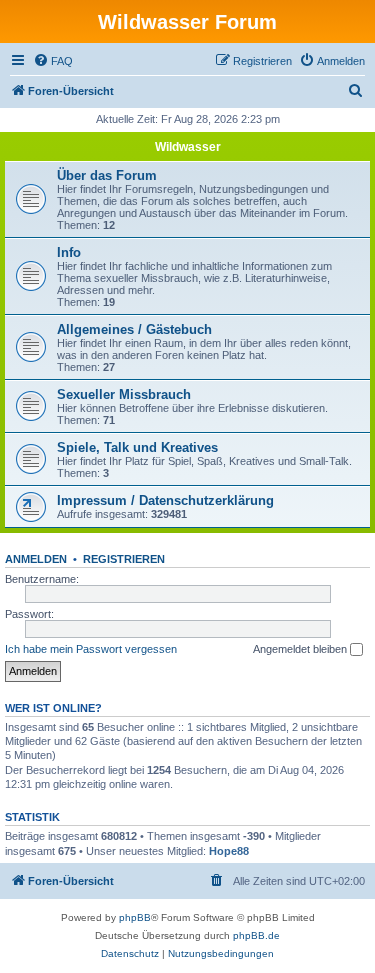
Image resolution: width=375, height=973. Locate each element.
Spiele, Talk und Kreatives (137, 447)
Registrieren (124, 559)
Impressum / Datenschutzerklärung (165, 500)
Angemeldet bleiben (301, 649)
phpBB (135, 917)
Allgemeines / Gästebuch (134, 329)
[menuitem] (53, 61)
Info (69, 252)
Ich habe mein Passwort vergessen (91, 649)
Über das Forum (107, 175)
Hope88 (229, 851)
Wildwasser (188, 147)
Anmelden (36, 559)
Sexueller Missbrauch (124, 394)
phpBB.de (256, 935)
